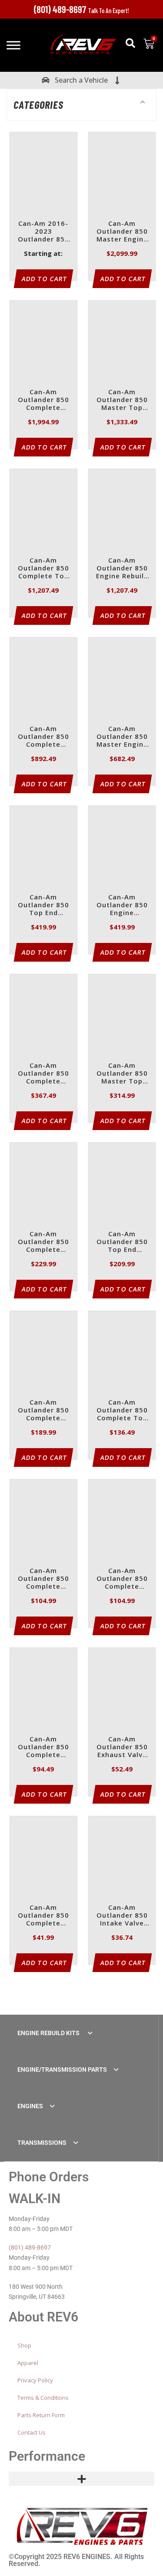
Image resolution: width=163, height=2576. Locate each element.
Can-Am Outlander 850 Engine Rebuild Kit (122, 569)
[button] (130, 43)
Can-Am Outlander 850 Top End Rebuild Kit (43, 905)
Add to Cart (45, 279)
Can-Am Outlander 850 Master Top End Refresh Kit (122, 1074)
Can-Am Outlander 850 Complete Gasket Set (43, 1410)
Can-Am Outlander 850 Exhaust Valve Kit (122, 1747)
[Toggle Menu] (13, 45)
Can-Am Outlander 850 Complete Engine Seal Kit (43, 1916)
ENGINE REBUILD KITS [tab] (49, 2033)
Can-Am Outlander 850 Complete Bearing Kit (43, 1747)
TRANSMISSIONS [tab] (42, 2143)
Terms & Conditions (43, 2398)
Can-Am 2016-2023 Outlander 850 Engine (43, 232)
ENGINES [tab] (30, 2106)
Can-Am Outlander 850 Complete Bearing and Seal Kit (43, 1579)
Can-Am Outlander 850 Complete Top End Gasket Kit (122, 1410)
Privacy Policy (35, 2380)
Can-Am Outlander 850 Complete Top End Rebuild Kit (43, 569)
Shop (24, 2345)
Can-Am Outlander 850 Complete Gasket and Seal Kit (43, 1242)
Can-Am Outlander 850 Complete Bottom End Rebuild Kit (43, 737)
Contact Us (32, 2432)
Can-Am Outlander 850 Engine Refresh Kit (122, 905)
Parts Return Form (41, 2415)
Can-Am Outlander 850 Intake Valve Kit (122, 1916)
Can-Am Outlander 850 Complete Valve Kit (122, 1579)
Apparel (28, 2363)
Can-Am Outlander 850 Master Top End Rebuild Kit (122, 400)
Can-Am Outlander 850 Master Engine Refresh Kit (122, 737)
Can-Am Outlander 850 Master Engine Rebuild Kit (122, 232)
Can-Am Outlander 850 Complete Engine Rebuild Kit (43, 400)
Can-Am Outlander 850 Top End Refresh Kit (122, 1242)
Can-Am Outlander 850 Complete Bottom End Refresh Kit (43, 1074)
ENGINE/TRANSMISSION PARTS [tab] (62, 2070)
